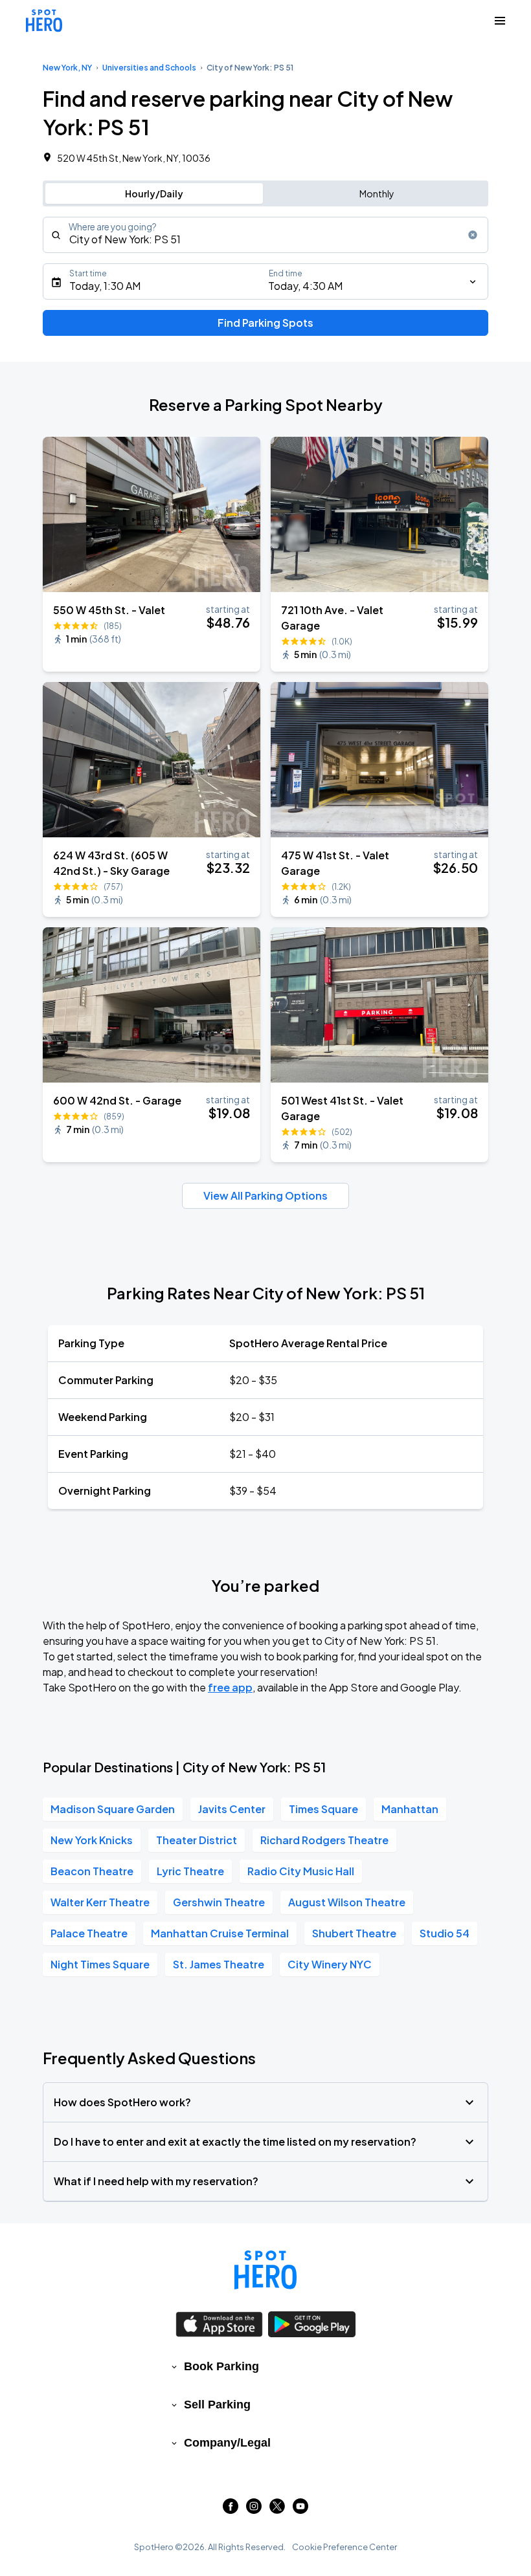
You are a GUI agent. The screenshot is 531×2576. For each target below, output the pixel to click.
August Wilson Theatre (347, 1902)
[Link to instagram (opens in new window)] (254, 2510)
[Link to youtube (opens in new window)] (300, 2510)
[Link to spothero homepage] (265, 2270)
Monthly (377, 193)
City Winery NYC (330, 1964)
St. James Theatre (219, 1964)
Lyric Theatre (190, 1871)
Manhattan (410, 1809)
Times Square (323, 1809)
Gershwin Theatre (219, 1902)
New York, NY (67, 68)
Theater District (197, 1840)
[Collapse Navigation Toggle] (500, 21)
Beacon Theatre (92, 1871)
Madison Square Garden (113, 1809)
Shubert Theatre (354, 1933)
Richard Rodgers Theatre (324, 1840)
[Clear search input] (473, 235)
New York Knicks (92, 1840)
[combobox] (265, 235)
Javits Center (232, 1809)
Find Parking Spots (265, 323)
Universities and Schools (149, 68)
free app (230, 1687)
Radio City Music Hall (301, 1871)
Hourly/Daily (154, 193)
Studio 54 (445, 1933)
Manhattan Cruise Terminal (220, 1933)
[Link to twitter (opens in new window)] (277, 2510)
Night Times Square (100, 1964)
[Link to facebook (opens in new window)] (231, 2510)
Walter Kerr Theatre (100, 1902)
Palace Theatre (89, 1933)
